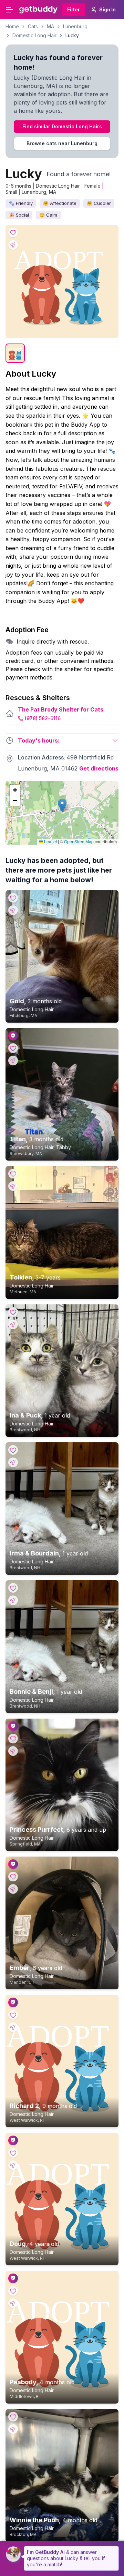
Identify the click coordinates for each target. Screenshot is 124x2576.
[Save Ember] (13, 1877)
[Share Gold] (13, 910)
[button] (62, 805)
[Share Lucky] (13, 245)
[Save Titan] (13, 1048)
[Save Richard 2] (13, 2015)
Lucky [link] (72, 35)
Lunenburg (75, 26)
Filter (74, 9)
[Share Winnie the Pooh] (13, 2429)
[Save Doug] (13, 2153)
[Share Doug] (13, 2165)
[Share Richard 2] (13, 2027)
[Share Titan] (13, 1061)
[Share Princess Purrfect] (13, 1751)
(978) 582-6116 (43, 718)
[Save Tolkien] (13, 1174)
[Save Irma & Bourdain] (13, 1450)
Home (12, 26)
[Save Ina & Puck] (13, 1312)
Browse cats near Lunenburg (62, 143)
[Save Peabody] (13, 2291)
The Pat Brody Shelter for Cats (61, 709)
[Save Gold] (13, 898)
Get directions (99, 768)
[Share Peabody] (13, 2303)
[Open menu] (10, 10)
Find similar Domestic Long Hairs (62, 126)
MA (50, 26)
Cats (33, 26)
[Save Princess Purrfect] (13, 1739)
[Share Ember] (13, 1889)
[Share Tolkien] (13, 1186)
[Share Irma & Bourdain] (13, 1462)
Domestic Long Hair (34, 35)
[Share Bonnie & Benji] (13, 1600)
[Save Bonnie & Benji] (13, 1588)
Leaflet (50, 841)
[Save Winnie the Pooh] (13, 2417)
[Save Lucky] (13, 232)
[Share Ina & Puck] (13, 1324)
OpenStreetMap (79, 841)
